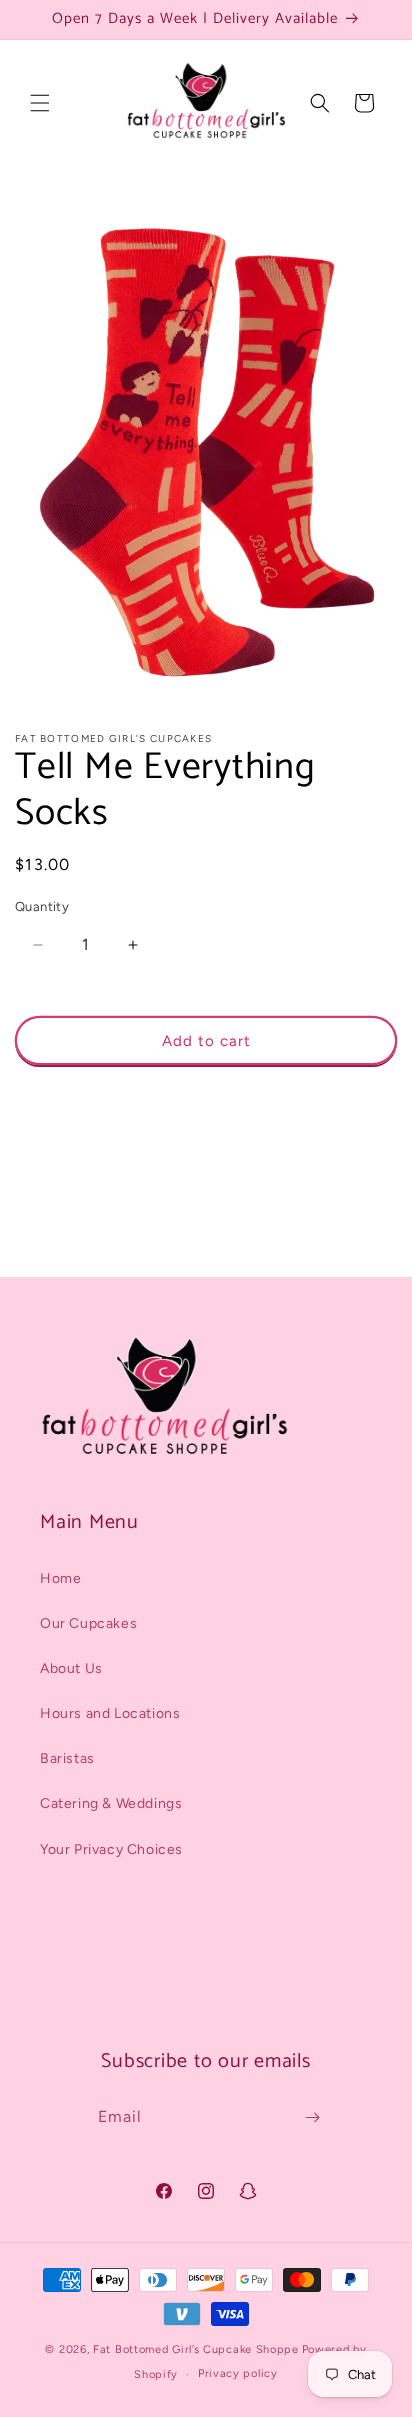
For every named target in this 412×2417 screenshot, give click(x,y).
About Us (71, 1668)
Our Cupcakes (88, 1623)
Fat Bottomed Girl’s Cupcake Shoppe (196, 2349)
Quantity (42, 906)
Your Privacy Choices (111, 1849)
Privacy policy (238, 2373)
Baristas (67, 1758)
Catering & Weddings (111, 1803)
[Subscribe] (312, 2117)
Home (60, 1578)
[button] (40, 103)
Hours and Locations (110, 1713)
